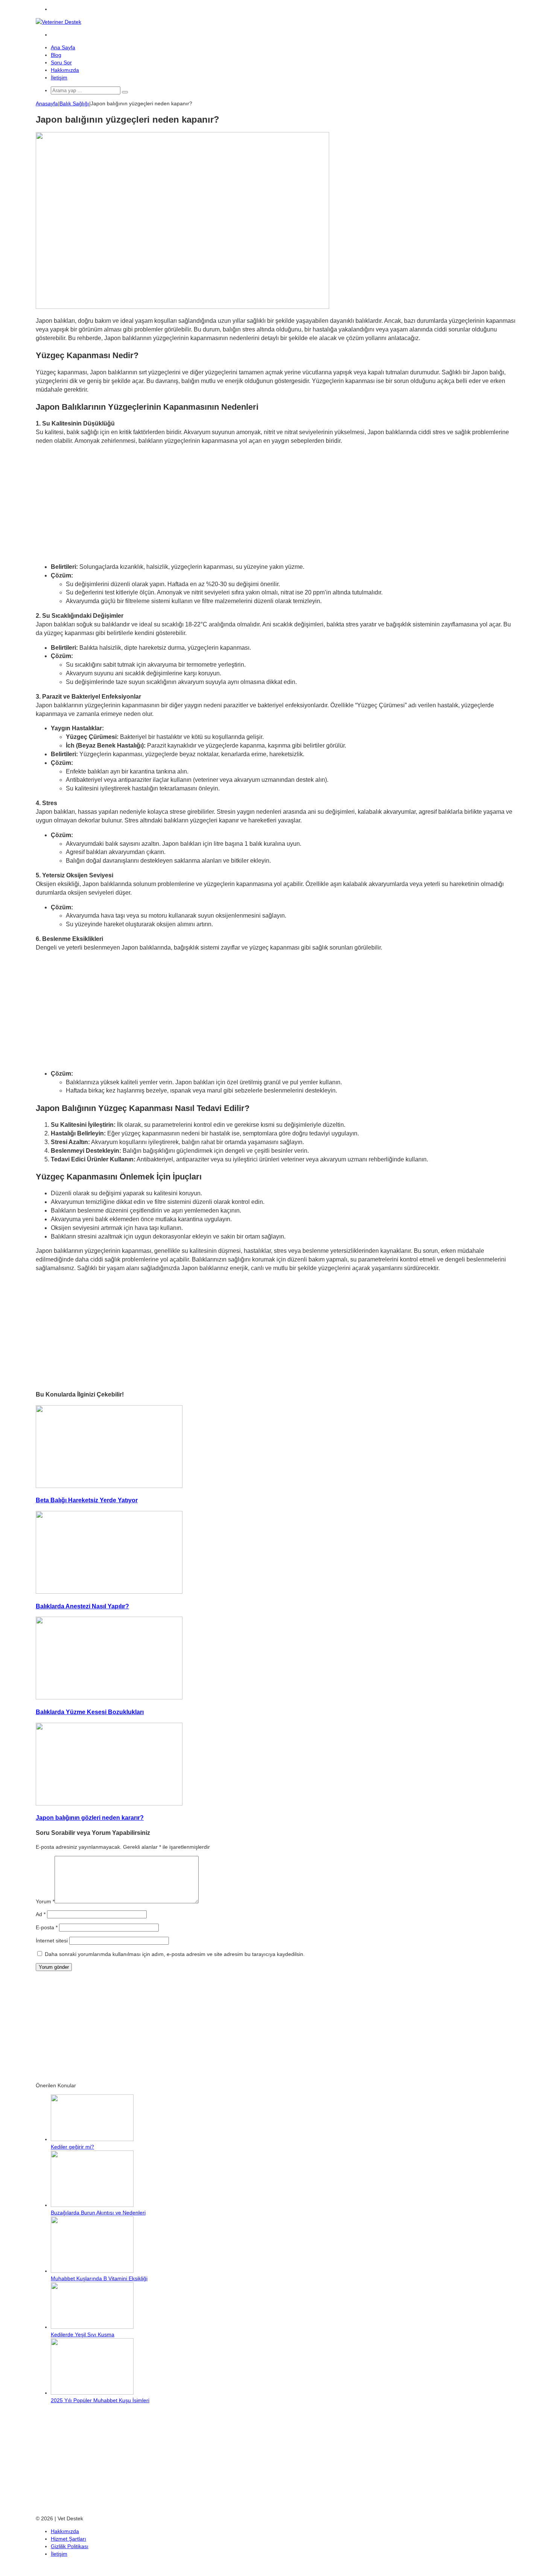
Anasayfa (47, 103)
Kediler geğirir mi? (72, 2147)
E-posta (47, 1927)
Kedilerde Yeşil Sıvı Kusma (83, 2334)
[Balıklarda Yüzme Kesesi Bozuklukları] (109, 1698)
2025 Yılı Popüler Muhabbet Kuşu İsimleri (100, 2400)
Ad (41, 1914)
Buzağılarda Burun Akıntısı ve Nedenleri (98, 2213)
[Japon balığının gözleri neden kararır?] (109, 1804)
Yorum (45, 1901)
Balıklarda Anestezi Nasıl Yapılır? (82, 1606)
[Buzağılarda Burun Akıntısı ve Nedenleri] (92, 2205)
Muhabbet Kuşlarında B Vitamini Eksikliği (99, 2278)
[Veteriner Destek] (58, 22)
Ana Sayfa (63, 47)
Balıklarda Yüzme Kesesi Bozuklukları (90, 1712)
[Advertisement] (276, 504)
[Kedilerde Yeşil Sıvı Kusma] (92, 2327)
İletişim (59, 78)
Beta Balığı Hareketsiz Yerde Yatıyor (87, 1500)
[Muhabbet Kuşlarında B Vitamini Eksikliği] (92, 2271)
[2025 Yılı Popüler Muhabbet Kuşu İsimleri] (92, 2393)
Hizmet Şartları (68, 2539)
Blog (56, 55)
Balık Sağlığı (74, 103)
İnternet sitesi (52, 1941)
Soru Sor (61, 62)
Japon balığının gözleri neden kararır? (90, 1818)
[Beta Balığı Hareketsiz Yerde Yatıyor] (109, 1486)
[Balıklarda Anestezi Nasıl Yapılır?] (109, 1592)
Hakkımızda (65, 70)
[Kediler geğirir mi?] (92, 2139)
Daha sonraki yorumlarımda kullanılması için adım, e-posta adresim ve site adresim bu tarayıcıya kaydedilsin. (175, 1954)
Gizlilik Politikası (70, 2546)
